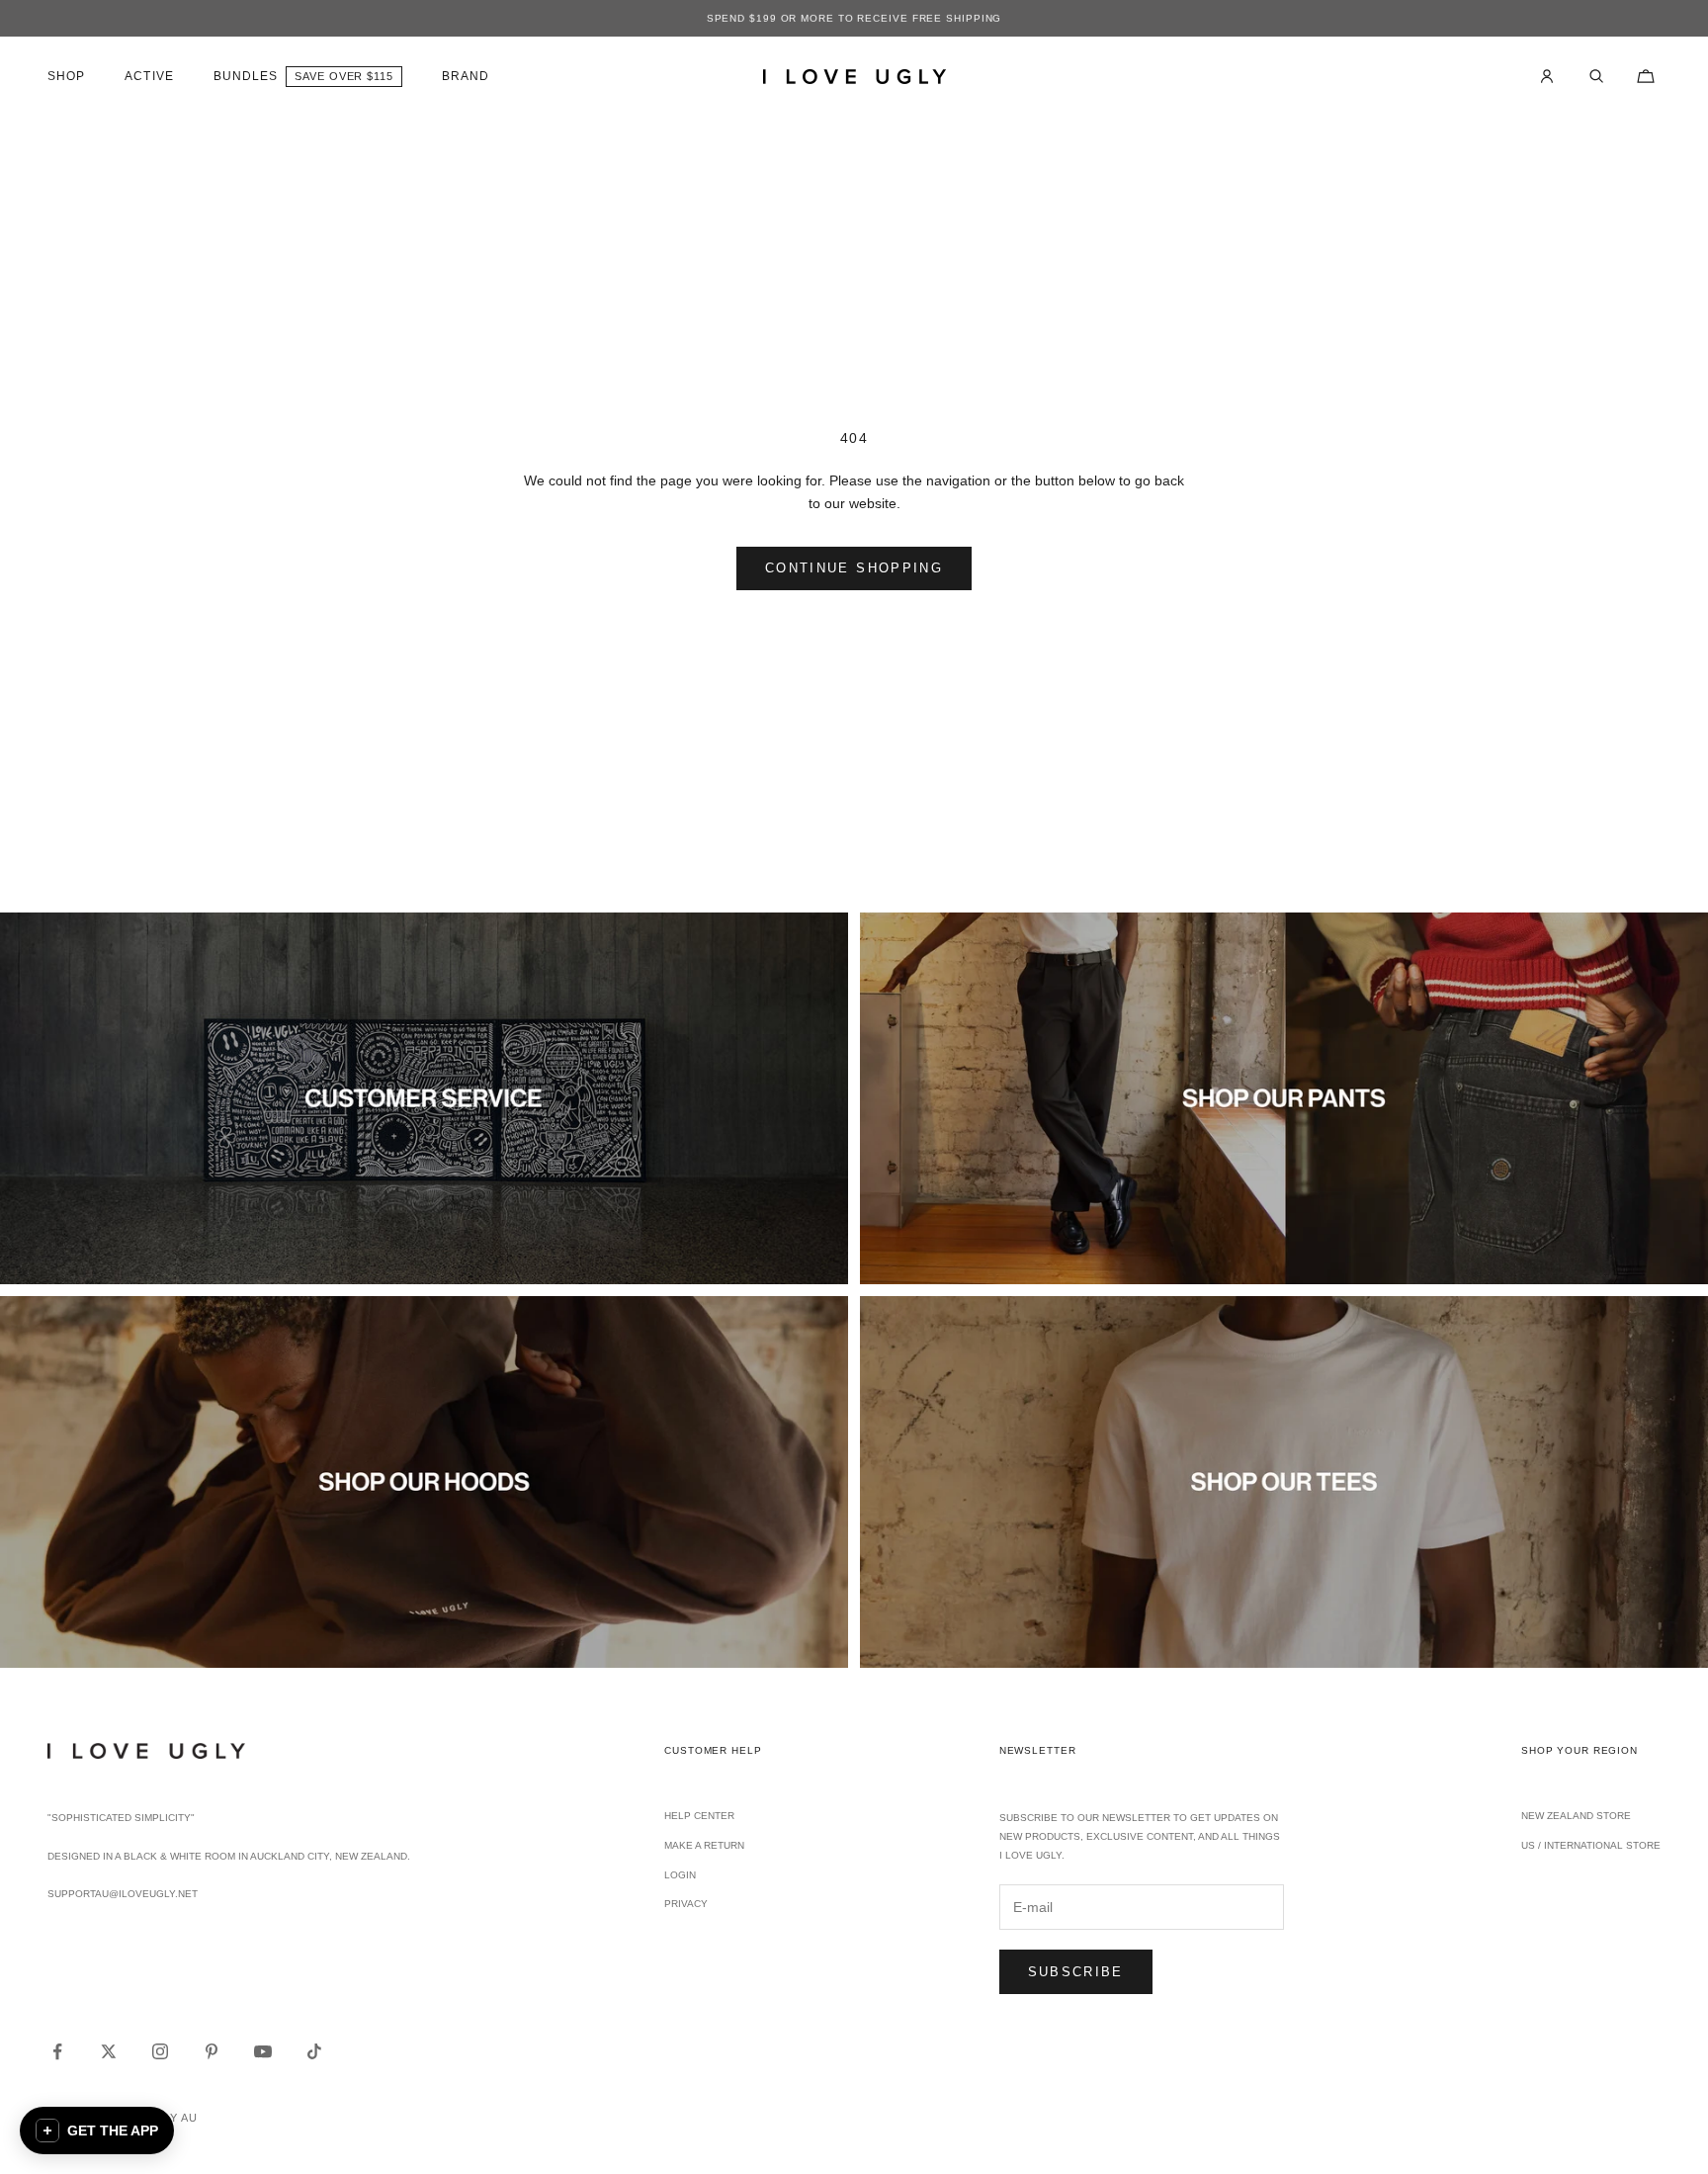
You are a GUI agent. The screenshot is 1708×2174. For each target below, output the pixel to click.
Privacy (686, 1904)
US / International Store (1591, 1845)
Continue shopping (854, 568)
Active (149, 76)
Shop (66, 76)
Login (680, 1875)
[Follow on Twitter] (109, 2051)
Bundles (246, 76)
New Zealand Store (1576, 1816)
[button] (97, 2131)
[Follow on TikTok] (314, 2051)
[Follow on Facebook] (57, 2051)
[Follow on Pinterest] (212, 2051)
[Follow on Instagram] (160, 2051)
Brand (466, 76)
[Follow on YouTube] (263, 2051)
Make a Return (704, 1845)
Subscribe (1076, 1972)
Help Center (699, 1816)
